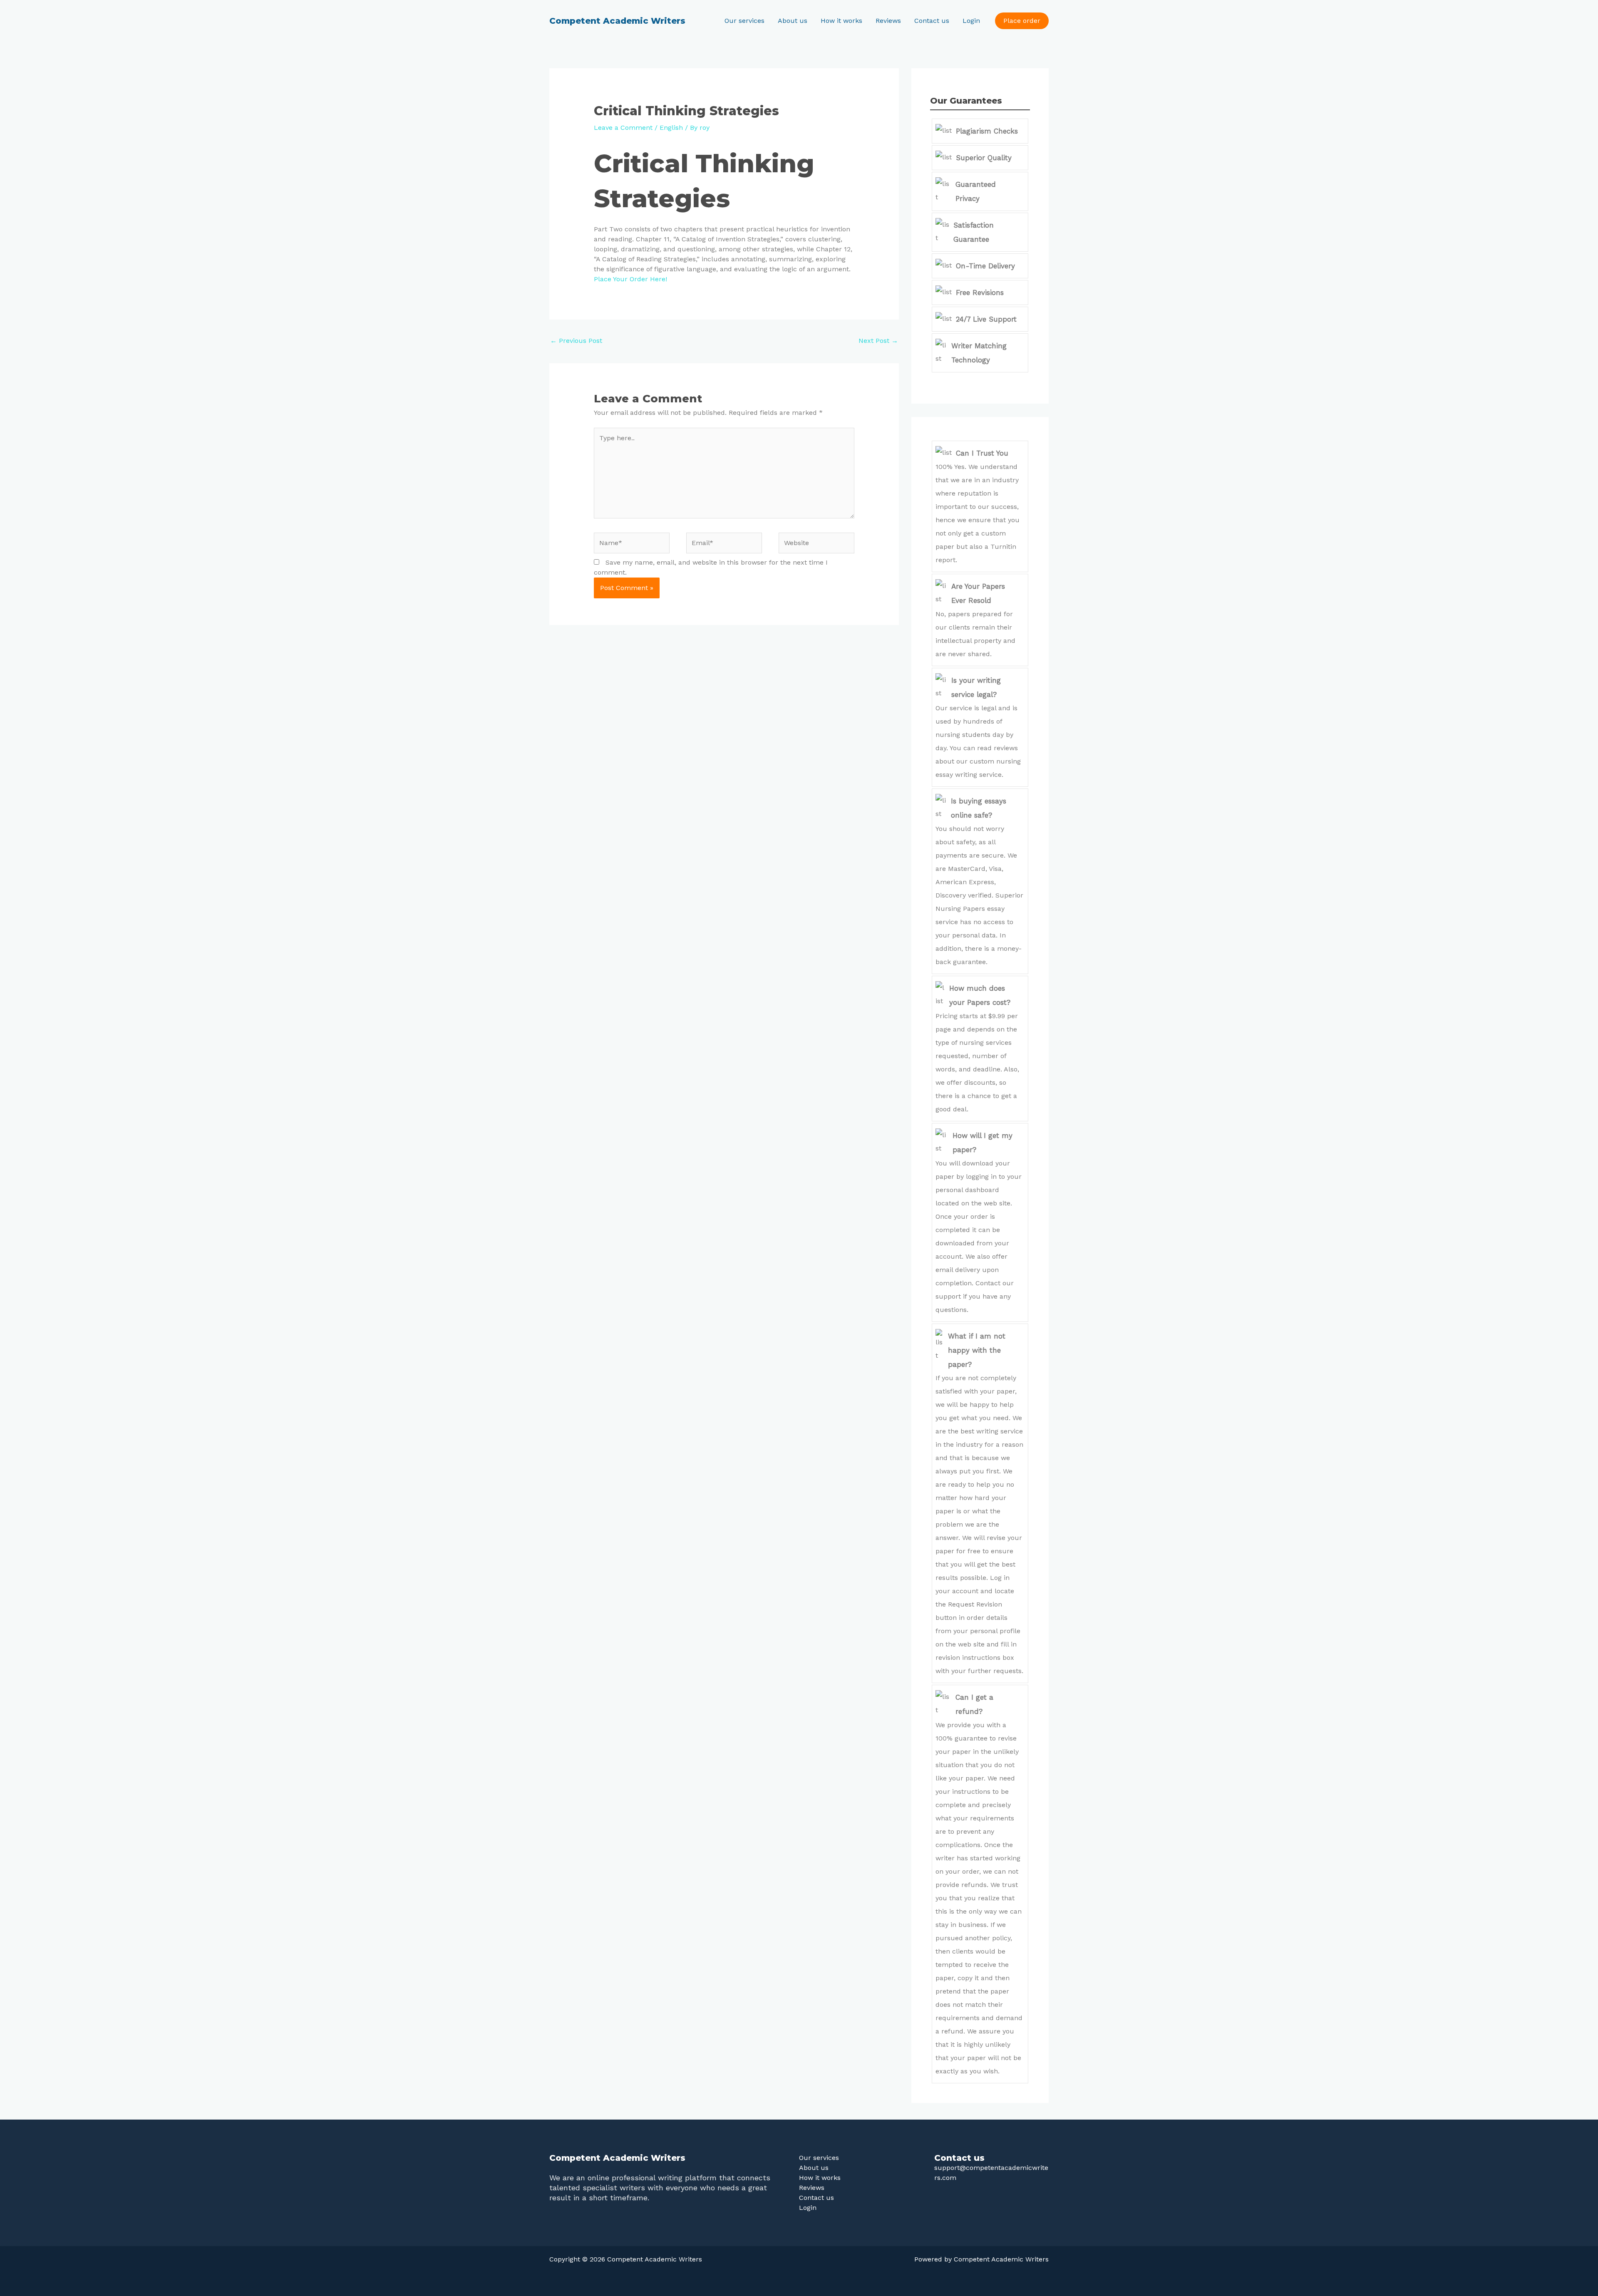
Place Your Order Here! (630, 279)
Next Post (878, 341)
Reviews (888, 21)
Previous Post (576, 341)
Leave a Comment (623, 128)
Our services (744, 21)
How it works (841, 21)
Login (971, 21)
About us (793, 21)
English (671, 128)
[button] (1022, 21)
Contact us (932, 21)
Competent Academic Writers (617, 21)
